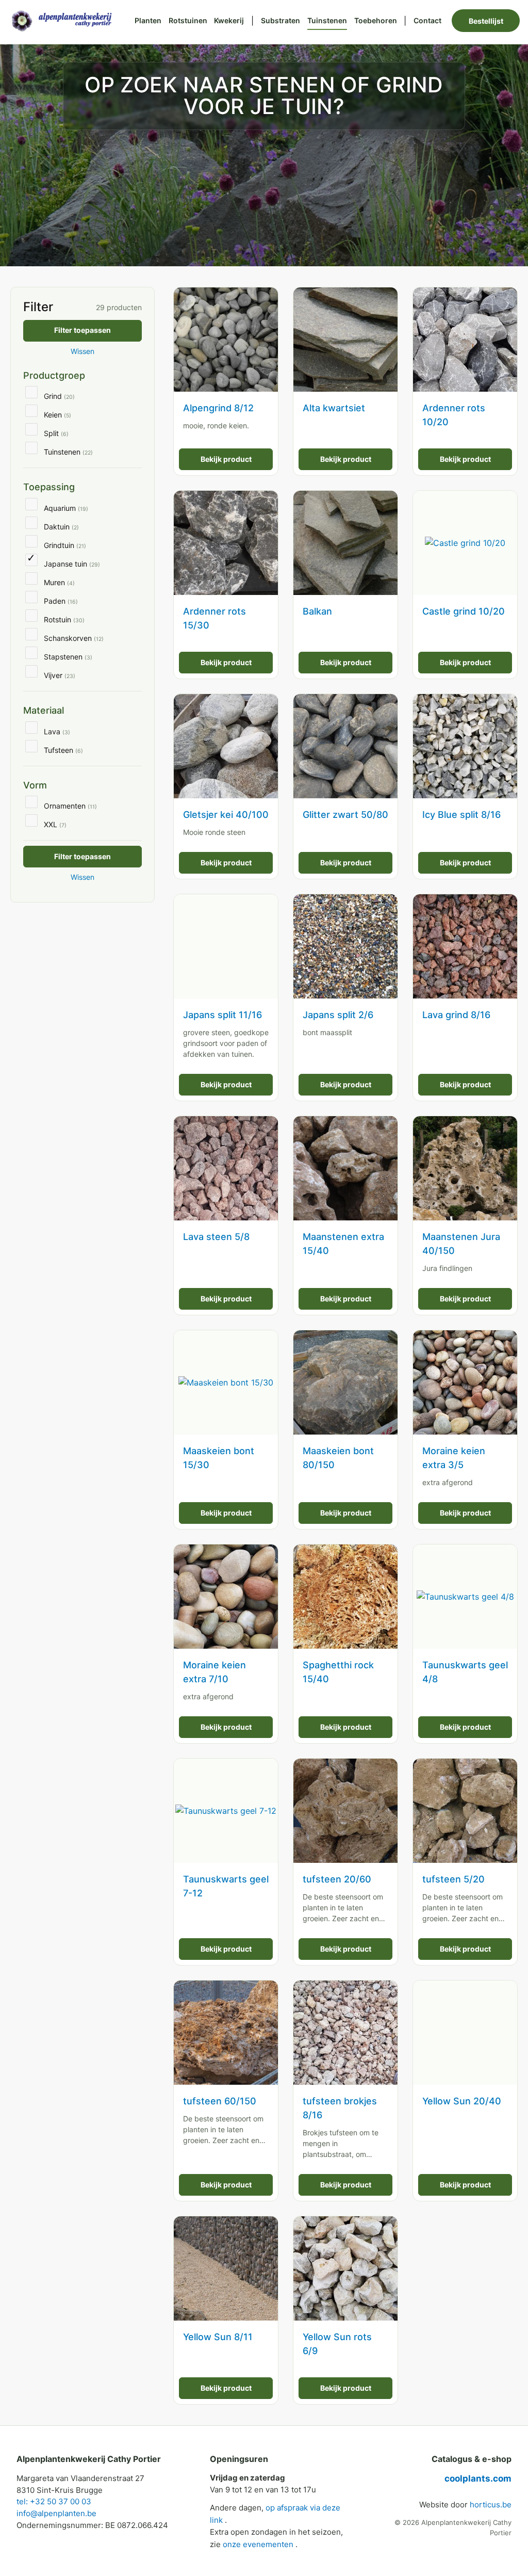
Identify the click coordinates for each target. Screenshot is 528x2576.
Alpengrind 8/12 (218, 408)
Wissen (82, 351)
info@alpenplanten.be (56, 2513)
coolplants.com (478, 2478)
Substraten (280, 20)
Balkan (317, 611)
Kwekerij (229, 20)
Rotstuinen (188, 20)
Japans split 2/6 (338, 1015)
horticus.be (491, 2505)
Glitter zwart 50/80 (345, 815)
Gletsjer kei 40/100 (226, 815)
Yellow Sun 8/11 (218, 2337)
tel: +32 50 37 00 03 (54, 2501)
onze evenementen (259, 2544)
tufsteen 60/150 (220, 2101)
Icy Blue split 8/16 (461, 815)
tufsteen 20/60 (337, 1879)
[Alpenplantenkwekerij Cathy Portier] (66, 20)
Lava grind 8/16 (456, 1015)
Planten (148, 20)
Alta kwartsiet (334, 408)
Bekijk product (226, 459)
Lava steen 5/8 (216, 1237)
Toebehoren (376, 20)
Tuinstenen (327, 20)
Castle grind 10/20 (464, 611)
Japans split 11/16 (222, 1015)
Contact (427, 20)
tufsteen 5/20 (453, 1879)
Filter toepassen (82, 330)
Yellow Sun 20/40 (462, 2101)
